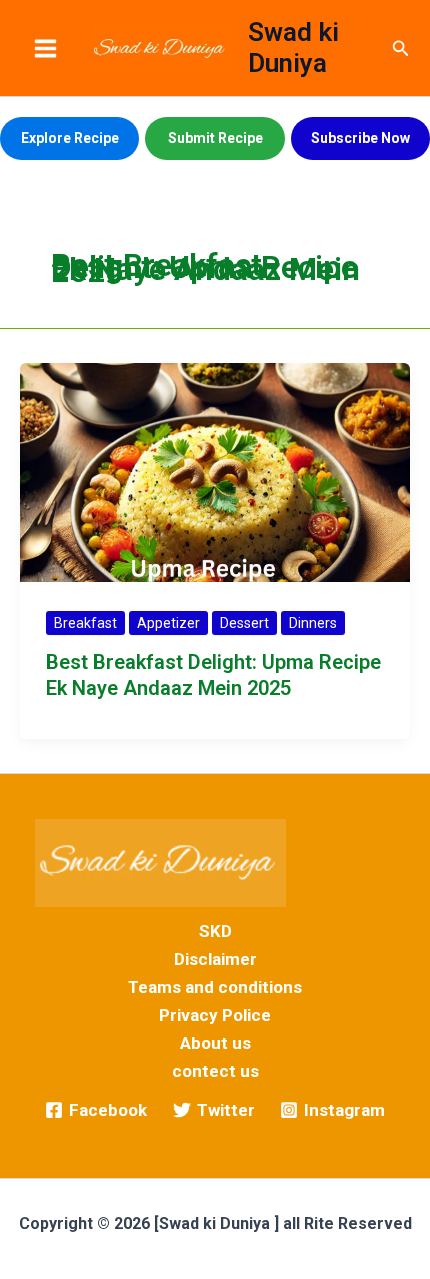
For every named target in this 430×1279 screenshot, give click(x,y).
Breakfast (85, 623)
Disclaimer (215, 959)
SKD (215, 931)
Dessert (244, 623)
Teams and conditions (215, 987)
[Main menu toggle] (45, 48)
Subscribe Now (360, 138)
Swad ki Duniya (293, 47)
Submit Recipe (215, 138)
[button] (401, 48)
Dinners (313, 623)
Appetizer (168, 623)
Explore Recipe (70, 138)
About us (215, 1043)
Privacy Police (215, 1015)
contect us (215, 1071)
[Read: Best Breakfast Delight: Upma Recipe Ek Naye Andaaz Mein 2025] (215, 471)
